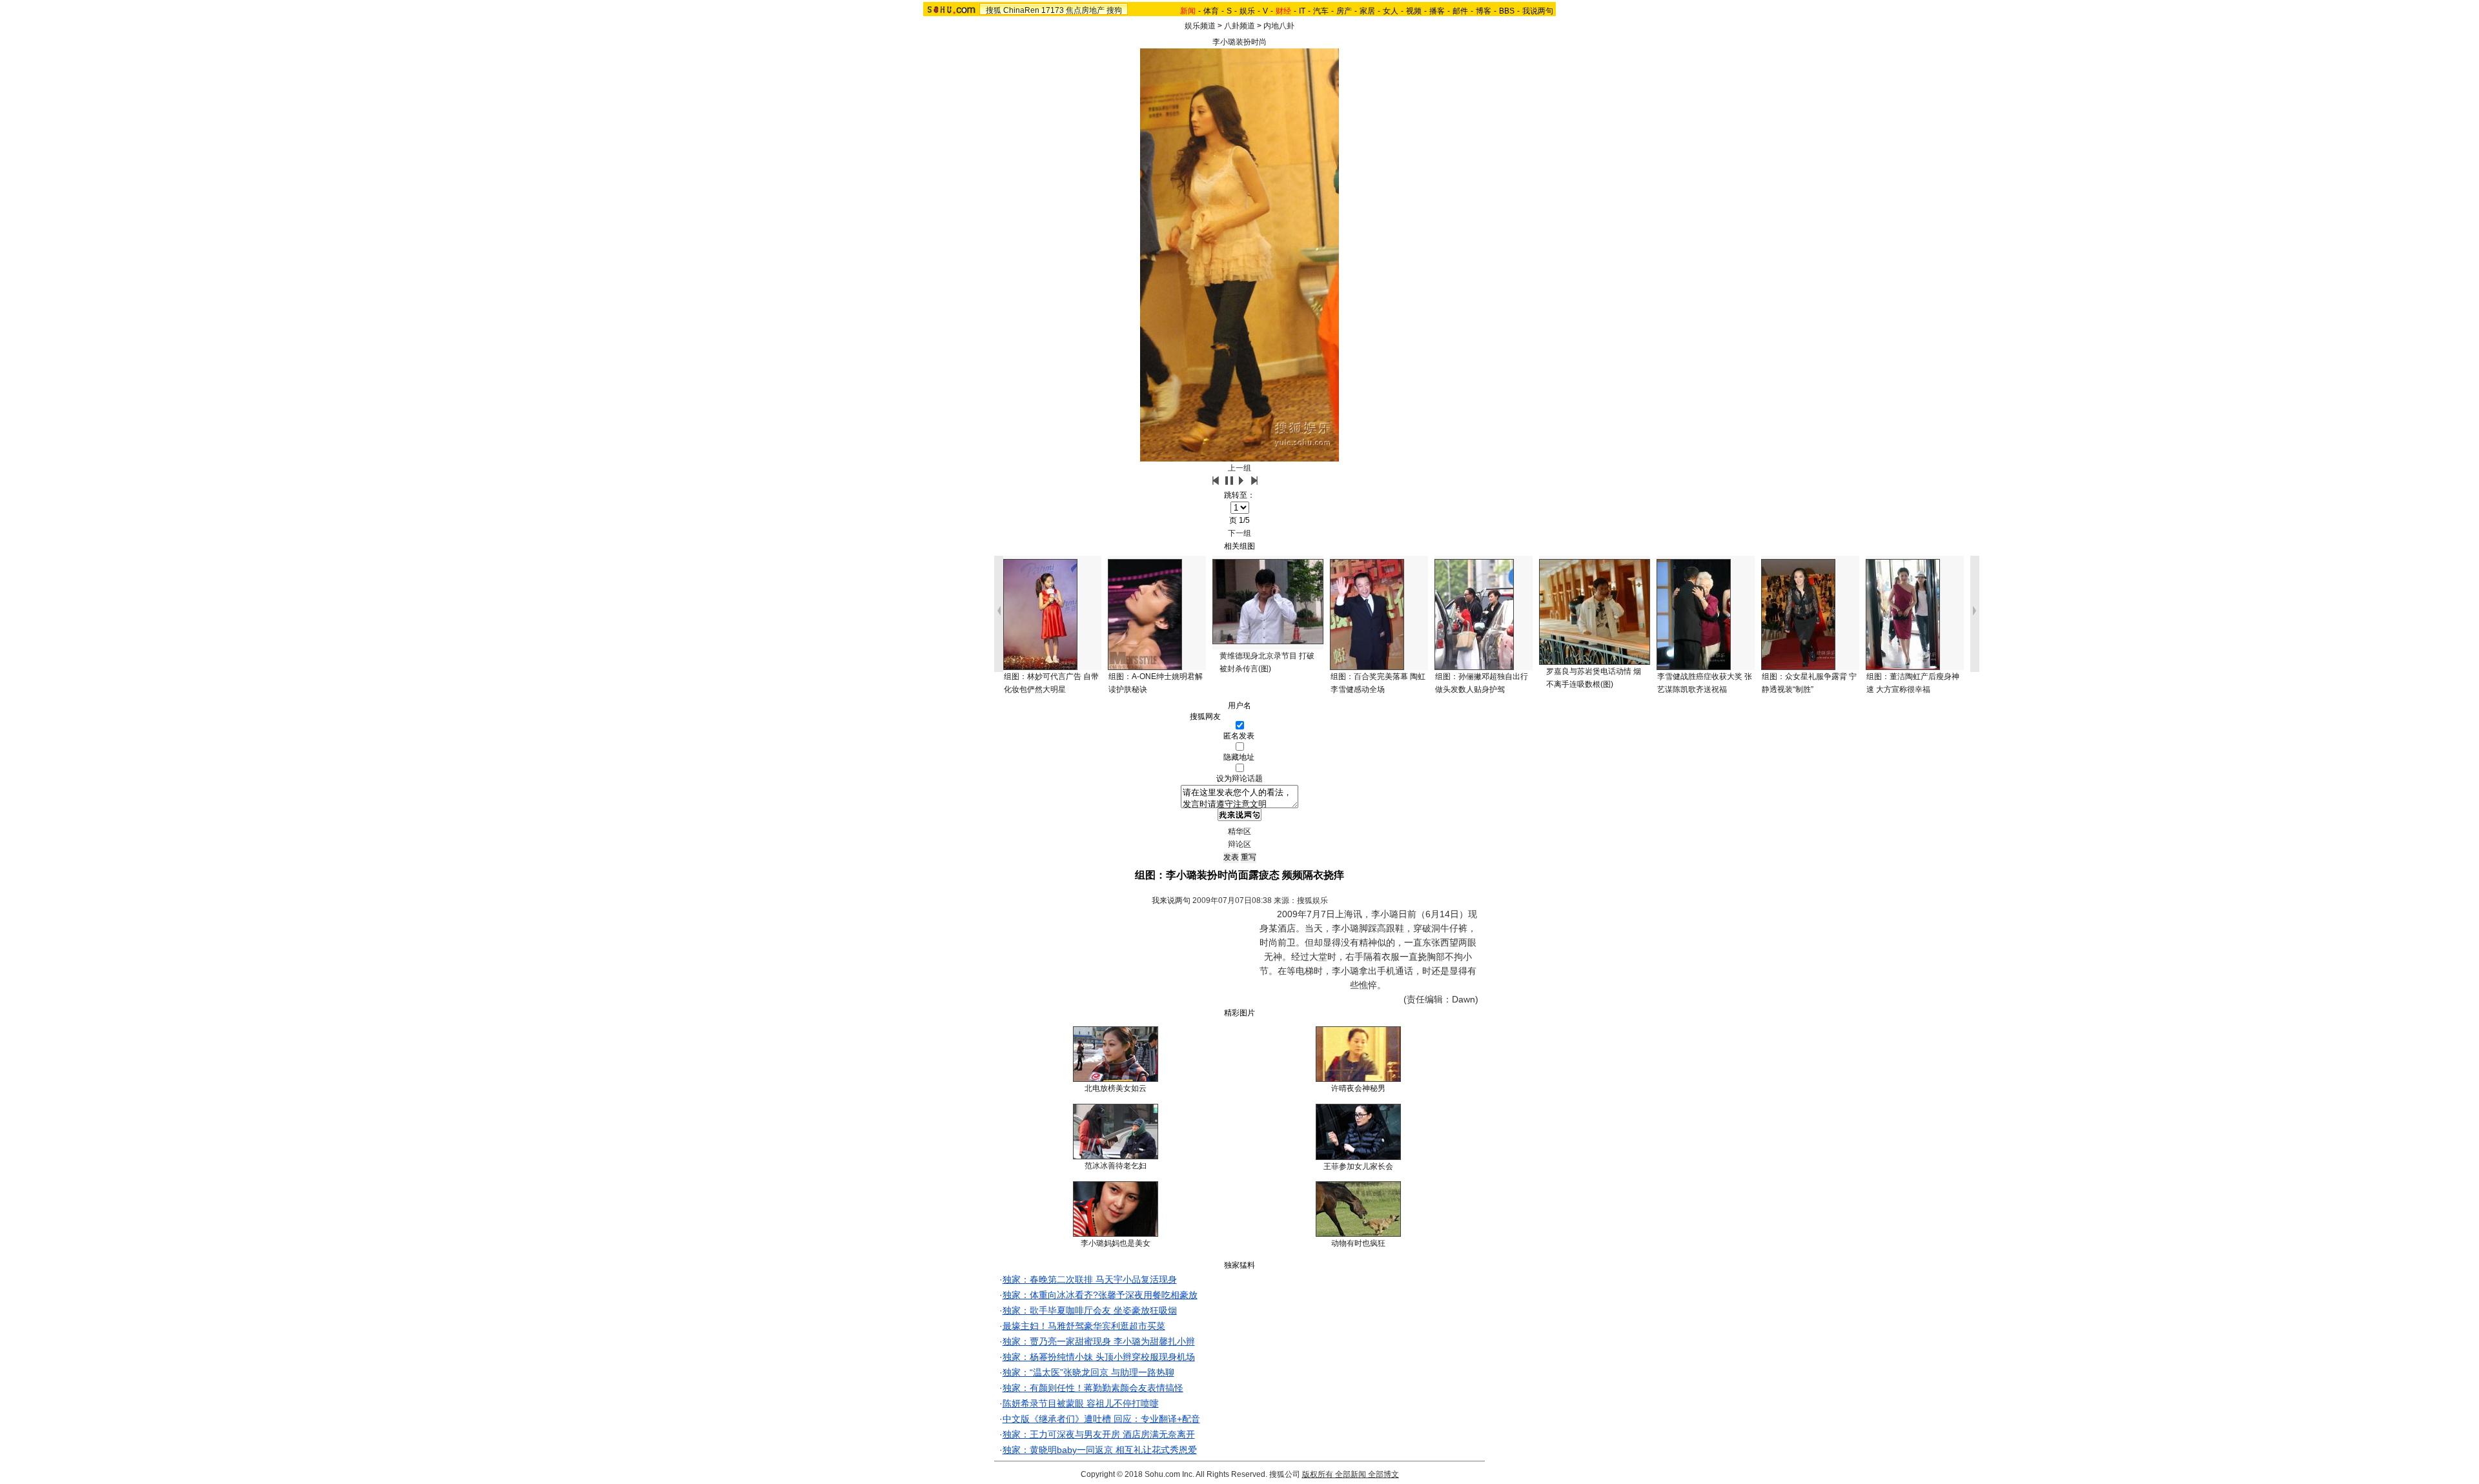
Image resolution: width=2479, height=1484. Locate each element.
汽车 (1321, 11)
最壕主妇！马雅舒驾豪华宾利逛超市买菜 (1084, 1326)
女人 (1391, 11)
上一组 (1239, 468)
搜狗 (1114, 10)
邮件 (1460, 11)
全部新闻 (1351, 1474)
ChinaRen (1021, 10)
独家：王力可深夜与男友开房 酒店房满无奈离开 (1099, 1434)
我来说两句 (1171, 900)
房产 (1344, 11)
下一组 (1239, 533)
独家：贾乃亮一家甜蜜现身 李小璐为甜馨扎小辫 (1099, 1341)
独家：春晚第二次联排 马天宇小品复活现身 (1090, 1279)
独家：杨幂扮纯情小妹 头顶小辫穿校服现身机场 (1099, 1357)
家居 (1367, 11)
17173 (1053, 10)
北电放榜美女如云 (1116, 1088)
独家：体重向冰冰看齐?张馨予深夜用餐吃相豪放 (1100, 1295)
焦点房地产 (1085, 10)
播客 (1437, 11)
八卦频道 (1239, 26)
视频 (1414, 11)
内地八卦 (1279, 26)
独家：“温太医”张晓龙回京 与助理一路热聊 (1088, 1372)
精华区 (1239, 831)
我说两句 (1538, 11)
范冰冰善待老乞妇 (1116, 1166)
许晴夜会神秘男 (1358, 1088)
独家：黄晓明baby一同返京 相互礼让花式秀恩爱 (1100, 1450)
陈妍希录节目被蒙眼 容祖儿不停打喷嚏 (1081, 1403)
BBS (1507, 11)
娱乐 (1247, 11)
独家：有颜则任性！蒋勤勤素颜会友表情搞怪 (1093, 1388)
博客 (1484, 11)
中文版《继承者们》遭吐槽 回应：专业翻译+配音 (1101, 1419)
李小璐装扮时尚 (1239, 42)
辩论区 (1239, 844)
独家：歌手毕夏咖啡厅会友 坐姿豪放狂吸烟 (1090, 1310)
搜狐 (994, 10)
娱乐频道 (1200, 26)
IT (1302, 11)
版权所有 (1318, 1474)
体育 (1211, 11)
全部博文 (1383, 1474)
